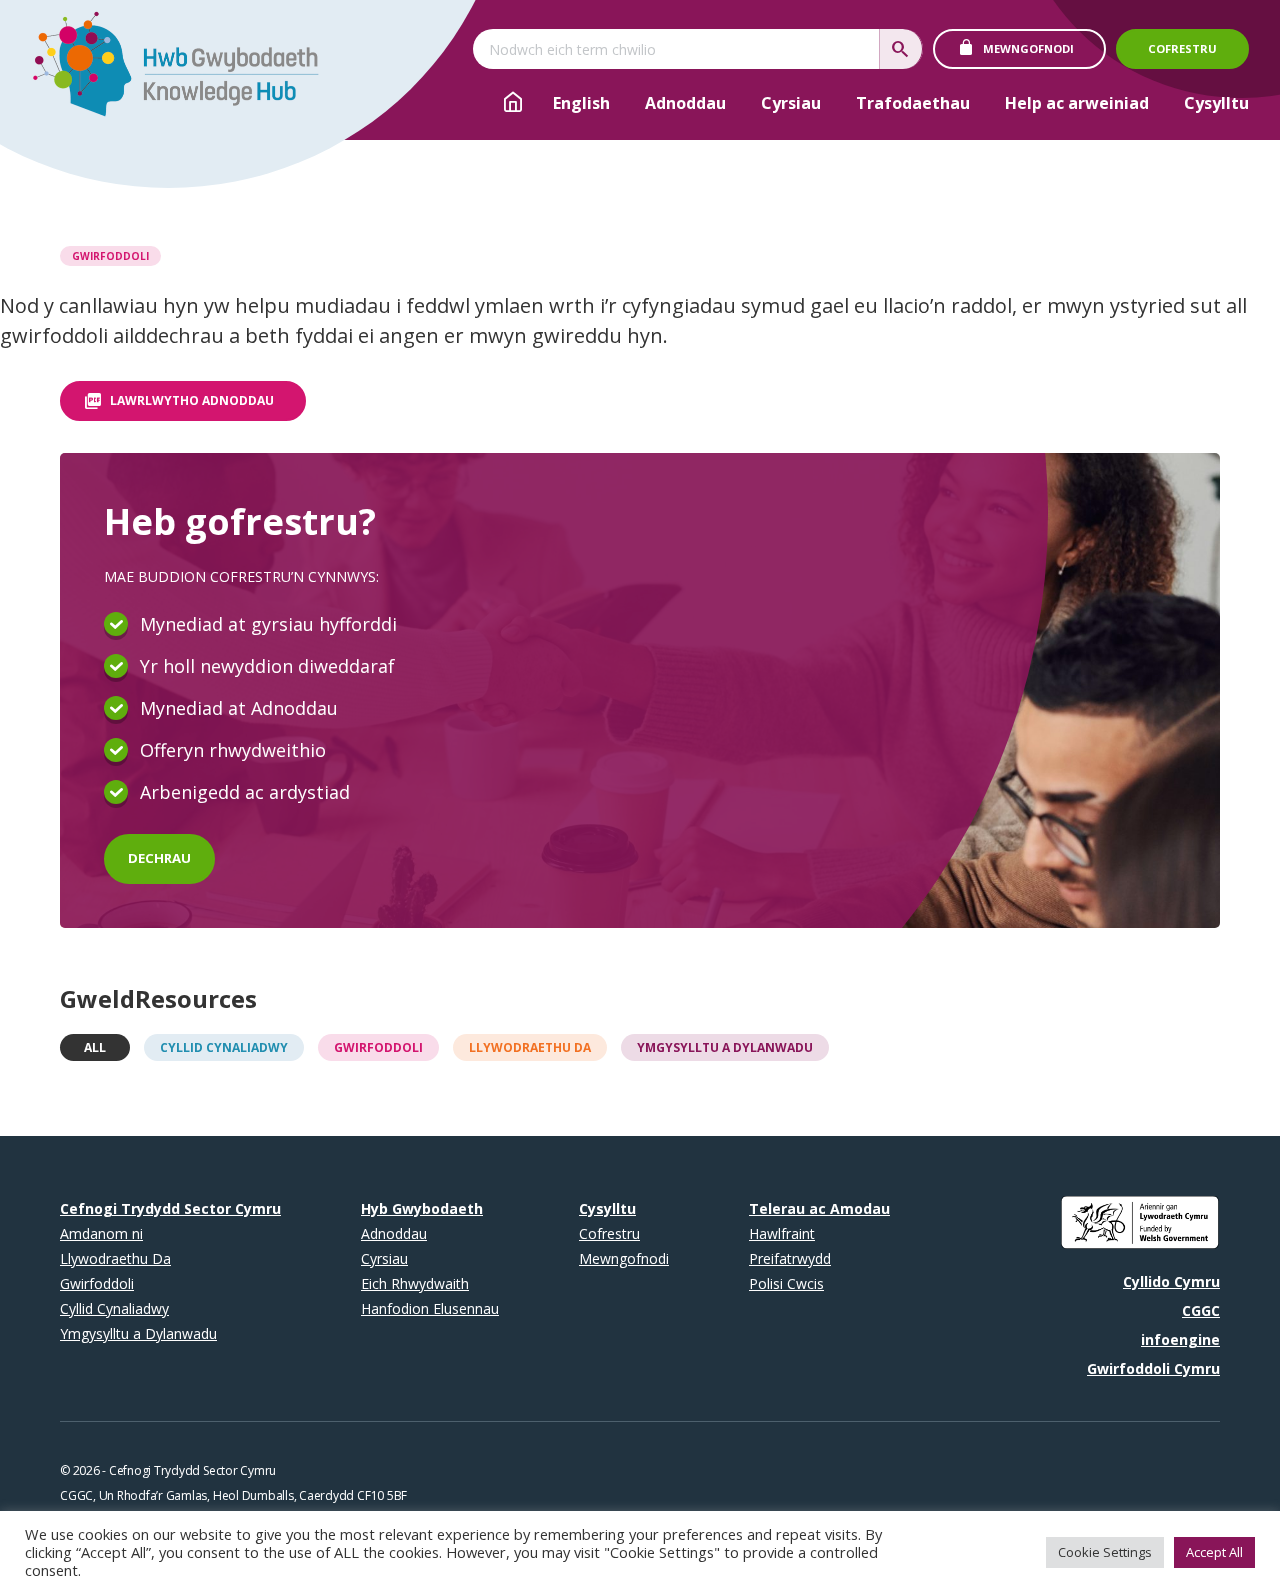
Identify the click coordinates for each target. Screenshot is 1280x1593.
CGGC (1201, 1310)
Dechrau (159, 858)
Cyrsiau (791, 103)
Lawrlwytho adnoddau (192, 400)
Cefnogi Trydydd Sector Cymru (170, 1208)
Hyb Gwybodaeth (422, 1208)
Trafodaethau (913, 103)
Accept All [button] (1214, 1552)
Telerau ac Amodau (819, 1208)
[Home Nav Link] (513, 105)
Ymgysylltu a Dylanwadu (725, 1047)
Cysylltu (1216, 103)
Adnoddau (685, 103)
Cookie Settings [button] (1105, 1552)
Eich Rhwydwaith (415, 1283)
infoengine (1180, 1339)
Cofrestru (1182, 48)
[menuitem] (581, 103)
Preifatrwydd (790, 1258)
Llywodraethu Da (530, 1047)
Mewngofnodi (1028, 48)
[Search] (901, 49)
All (95, 1047)
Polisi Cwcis (786, 1283)
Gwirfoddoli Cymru (1153, 1368)
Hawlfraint (782, 1233)
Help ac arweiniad (1077, 103)
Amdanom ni (101, 1233)
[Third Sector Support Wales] (166, 70)
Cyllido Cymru (1171, 1281)
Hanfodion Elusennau (430, 1308)
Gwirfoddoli (110, 256)
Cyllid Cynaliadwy (224, 1047)
